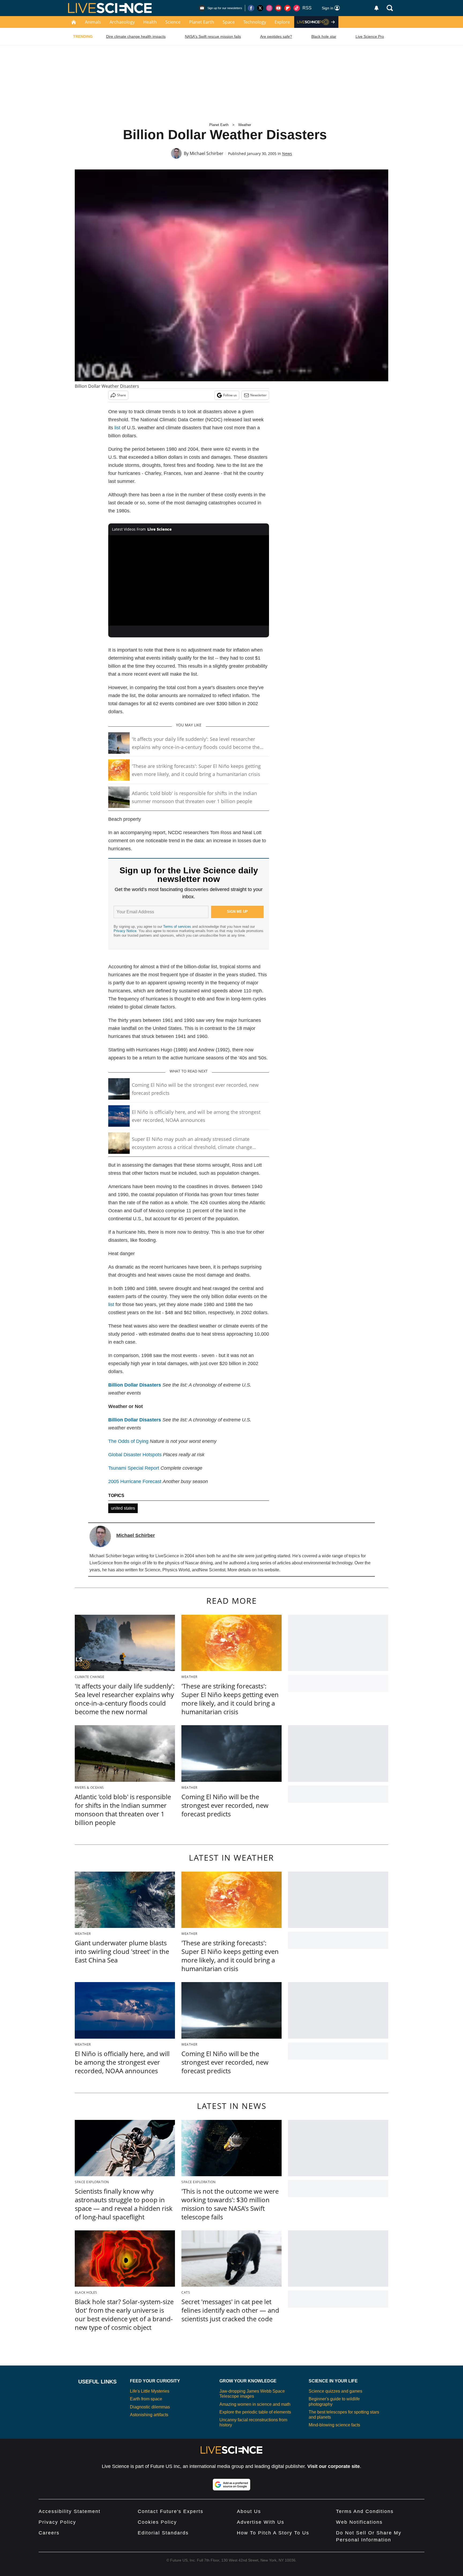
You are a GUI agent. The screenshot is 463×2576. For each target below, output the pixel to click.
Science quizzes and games (335, 2391)
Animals (93, 22)
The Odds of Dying (129, 1441)
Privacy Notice (125, 931)
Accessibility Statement (70, 2511)
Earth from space (146, 2399)
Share (122, 395)
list (117, 428)
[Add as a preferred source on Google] (231, 2485)
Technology (255, 22)
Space (229, 22)
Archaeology (122, 22)
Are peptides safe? (276, 36)
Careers (49, 2533)
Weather (245, 125)
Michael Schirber (207, 153)
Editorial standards (163, 2533)
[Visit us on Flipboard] (287, 8)
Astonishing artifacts (149, 2415)
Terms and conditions (365, 2511)
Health (150, 22)
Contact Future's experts (171, 2511)
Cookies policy (157, 2522)
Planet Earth (202, 22)
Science (173, 22)
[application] (189, 581)
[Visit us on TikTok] (297, 8)
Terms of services (178, 927)
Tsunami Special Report (134, 1468)
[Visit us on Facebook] (251, 8)
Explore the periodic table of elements (255, 2412)
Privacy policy (57, 2522)
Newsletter (258, 395)
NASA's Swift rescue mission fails (213, 36)
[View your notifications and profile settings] (376, 8)
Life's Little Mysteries (150, 2391)
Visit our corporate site (334, 2466)
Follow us (230, 395)
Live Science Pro (370, 36)
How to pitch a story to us (273, 2533)
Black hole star (324, 36)
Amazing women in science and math (255, 2404)
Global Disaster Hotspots (136, 1455)
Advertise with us (261, 2522)
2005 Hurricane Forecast (135, 1481)
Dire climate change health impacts (136, 36)
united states (123, 1508)
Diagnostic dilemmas (150, 2407)
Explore (282, 22)
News (287, 154)
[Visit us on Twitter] (260, 8)
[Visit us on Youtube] (278, 8)
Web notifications (359, 2522)
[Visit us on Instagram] (269, 8)
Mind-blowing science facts (334, 2425)
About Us (249, 2511)
